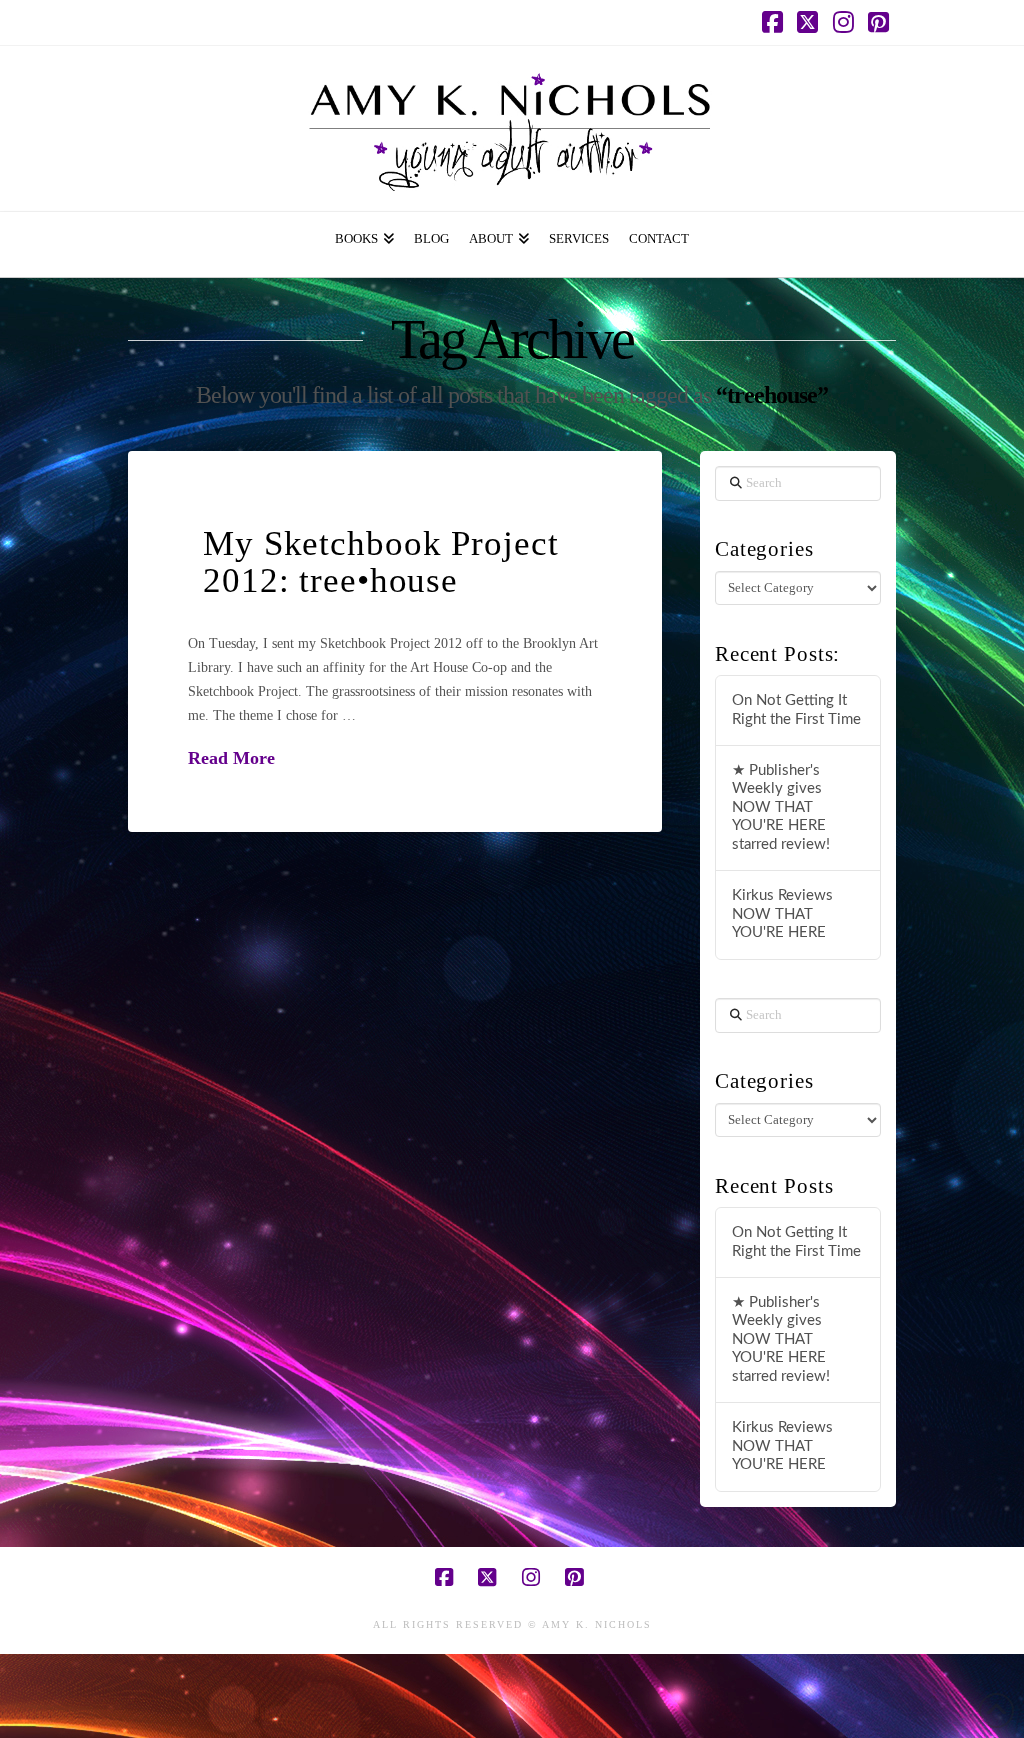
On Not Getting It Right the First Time (796, 710)
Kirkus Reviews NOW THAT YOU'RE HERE (782, 914)
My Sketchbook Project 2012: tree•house (380, 562)
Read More (231, 758)
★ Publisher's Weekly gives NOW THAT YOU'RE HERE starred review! (781, 807)
